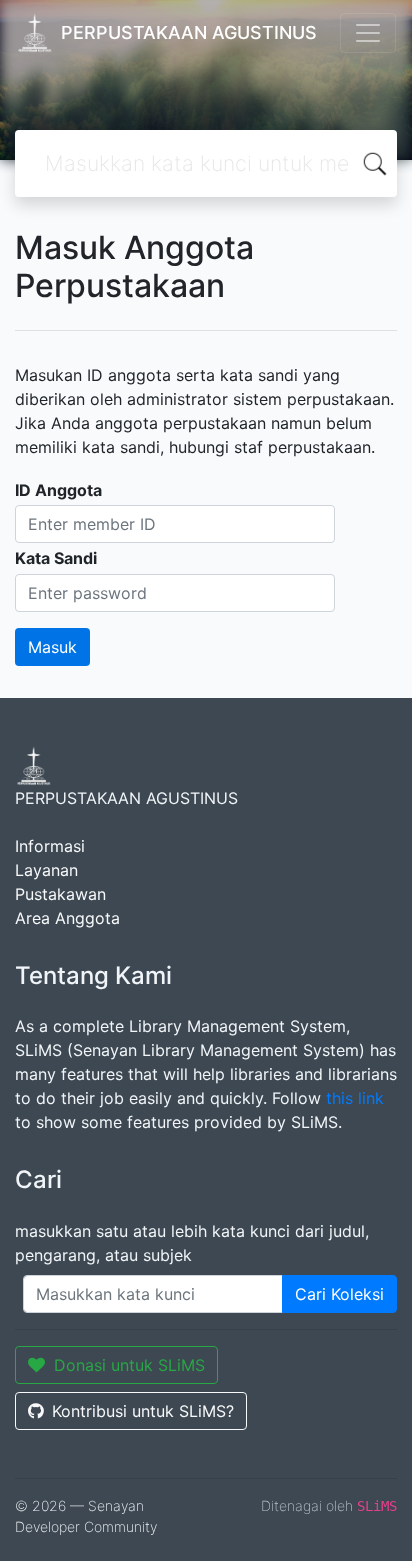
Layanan (46, 870)
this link (355, 1098)
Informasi (50, 846)
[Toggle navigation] (368, 33)
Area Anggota (67, 918)
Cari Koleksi (339, 1294)
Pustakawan (60, 894)
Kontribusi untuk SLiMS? (143, 1411)
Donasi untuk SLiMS (129, 1365)
